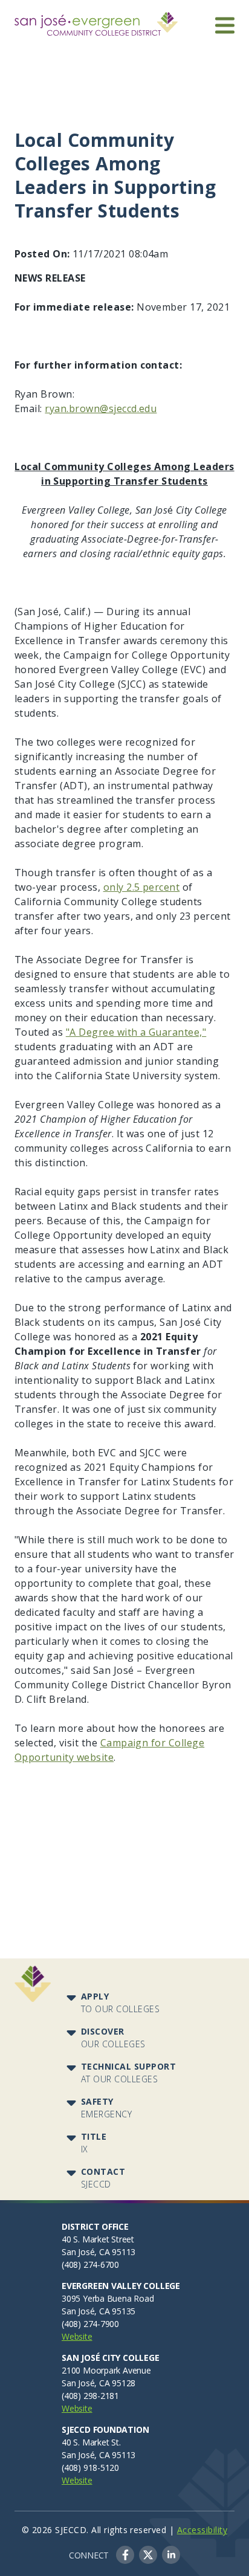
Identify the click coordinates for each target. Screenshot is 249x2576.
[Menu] (225, 25)
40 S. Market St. (91, 2442)
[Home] (96, 19)
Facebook (125, 2555)
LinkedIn (171, 2555)
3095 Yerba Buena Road (108, 2298)
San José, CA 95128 (99, 2383)
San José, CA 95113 (99, 2252)
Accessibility (202, 2530)
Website (77, 2336)
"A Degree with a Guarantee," (136, 1032)
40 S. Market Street (98, 2239)
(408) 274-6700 (90, 2264)
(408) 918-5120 (90, 2468)
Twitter (148, 2555)
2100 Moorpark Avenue (106, 2370)
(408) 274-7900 (90, 2324)
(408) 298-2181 (90, 2396)
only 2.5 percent (142, 887)
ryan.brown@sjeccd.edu (101, 408)
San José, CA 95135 (99, 2311)
